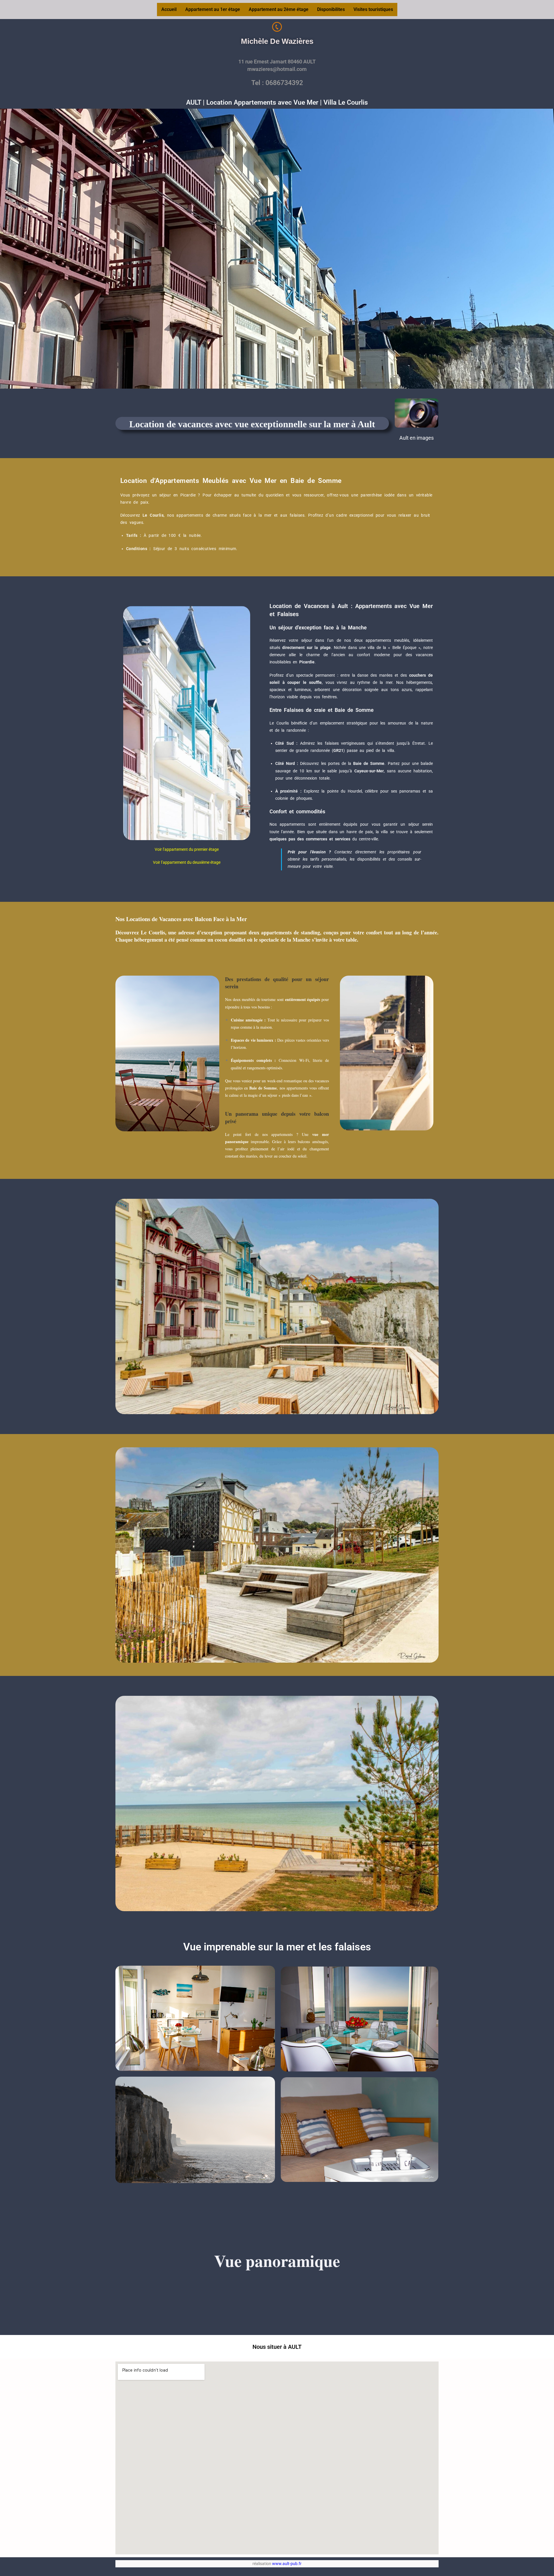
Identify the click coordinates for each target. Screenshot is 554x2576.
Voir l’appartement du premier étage (187, 849)
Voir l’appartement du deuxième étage (187, 862)
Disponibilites (331, 9)
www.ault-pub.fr (287, 2564)
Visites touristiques (373, 9)
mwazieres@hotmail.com (277, 69)
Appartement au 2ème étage (279, 9)
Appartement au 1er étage (213, 9)
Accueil (169, 9)
